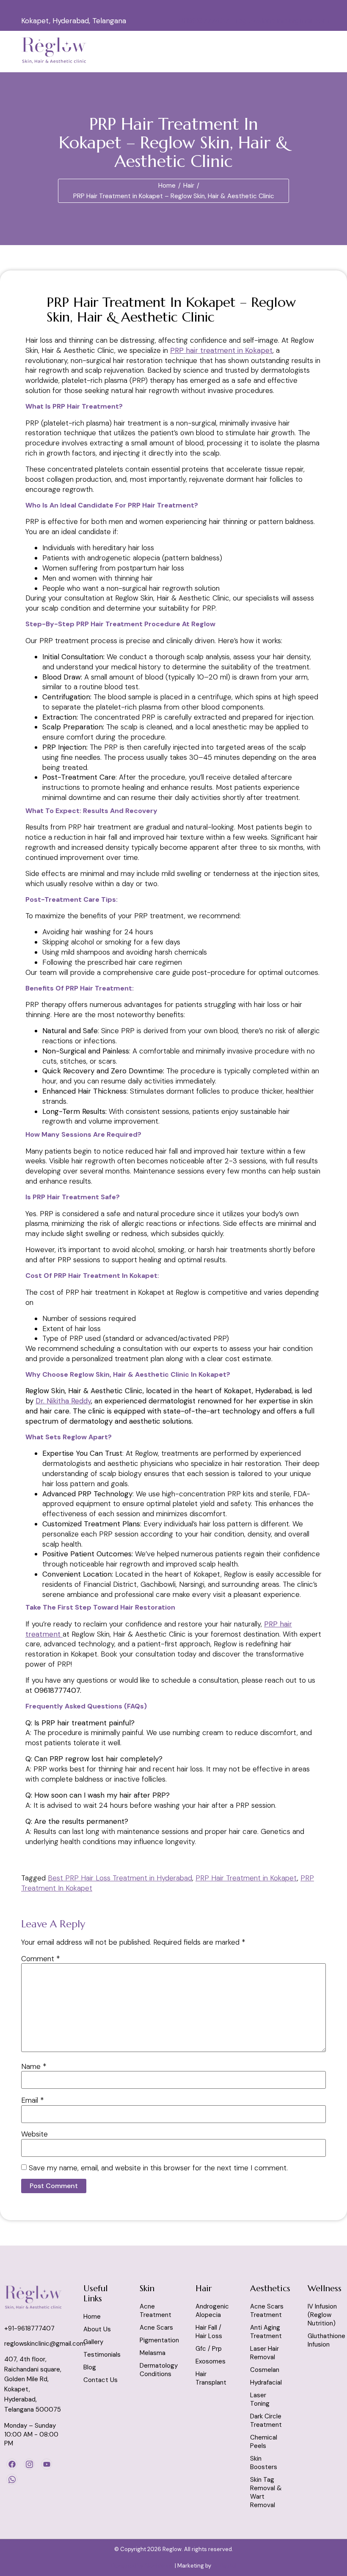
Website (34, 2134)
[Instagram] (29, 2464)
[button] (264, 51)
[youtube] (47, 2464)
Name (34, 2067)
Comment (41, 1959)
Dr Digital (224, 2566)
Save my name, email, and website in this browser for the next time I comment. (158, 2168)
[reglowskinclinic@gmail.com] (239, 6)
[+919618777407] (182, 6)
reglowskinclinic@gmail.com (282, 21)
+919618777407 (203, 21)
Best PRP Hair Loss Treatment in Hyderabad (120, 1878)
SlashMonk (159, 2566)
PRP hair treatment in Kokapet (221, 350)
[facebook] (12, 2464)
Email (33, 2100)
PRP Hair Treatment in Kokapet (246, 1878)
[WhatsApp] (12, 2479)
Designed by (128, 2566)
